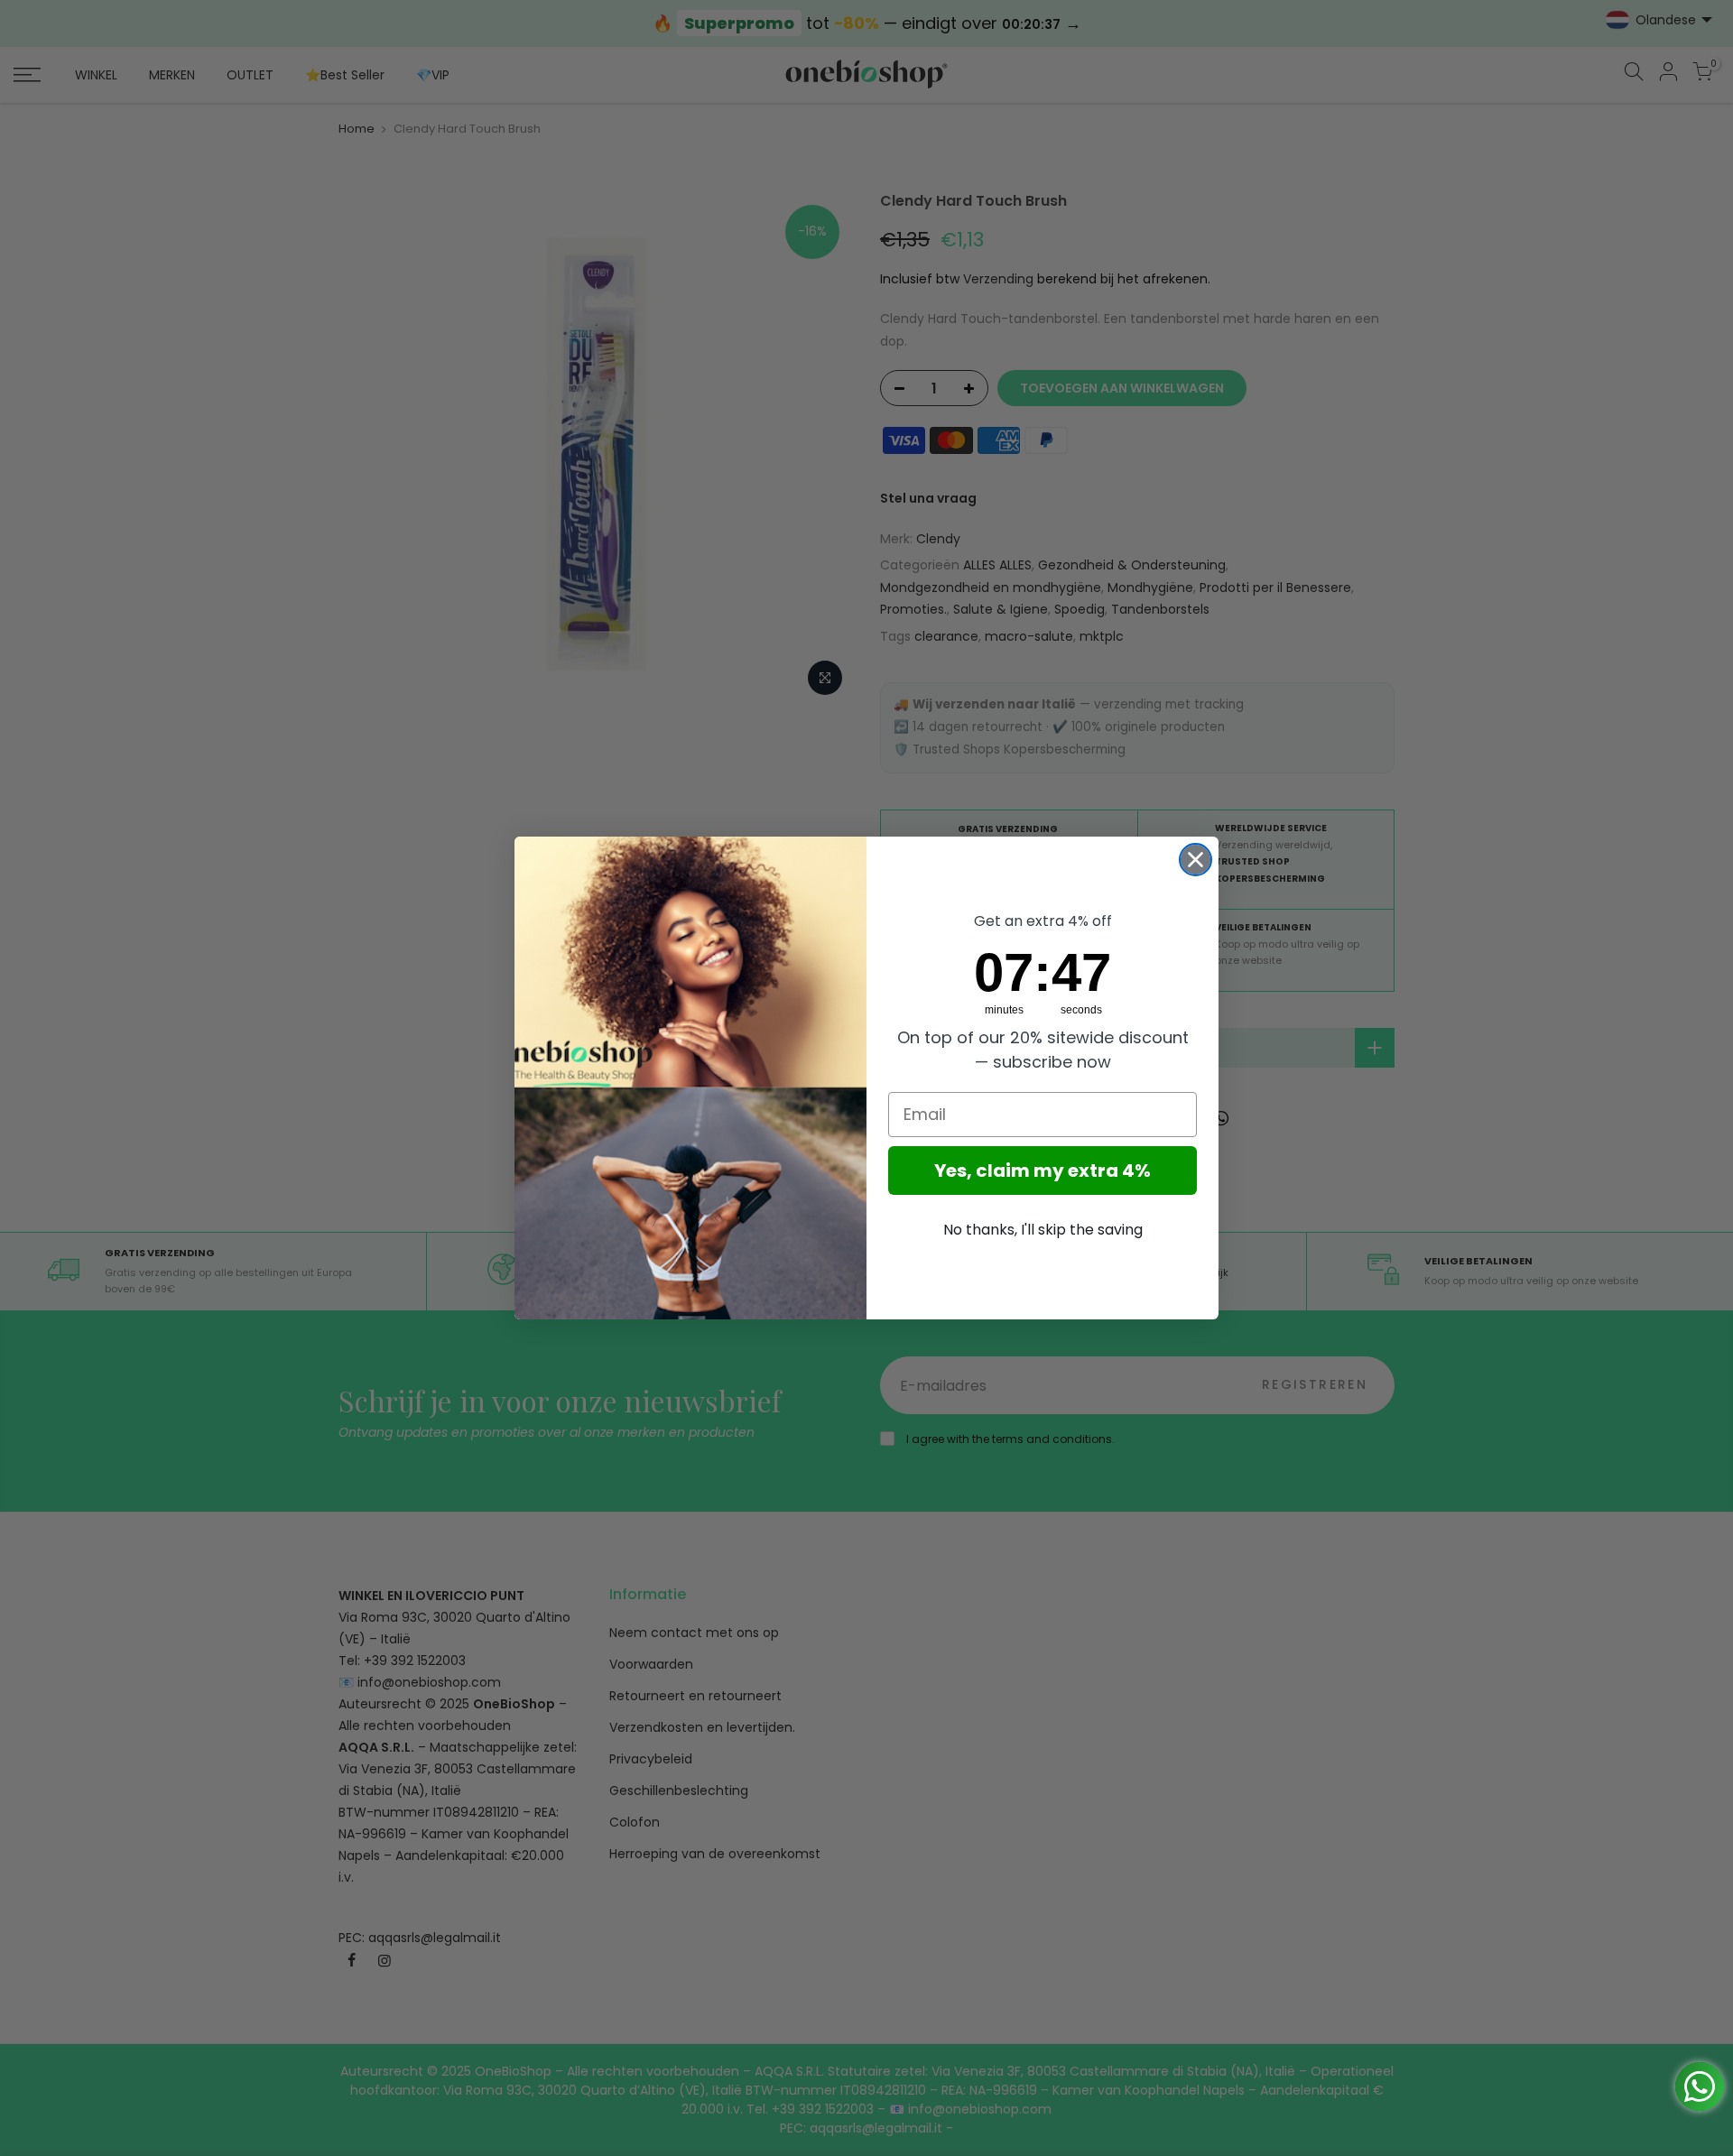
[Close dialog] (1195, 860)
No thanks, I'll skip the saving (1043, 1230)
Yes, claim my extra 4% (1043, 1171)
